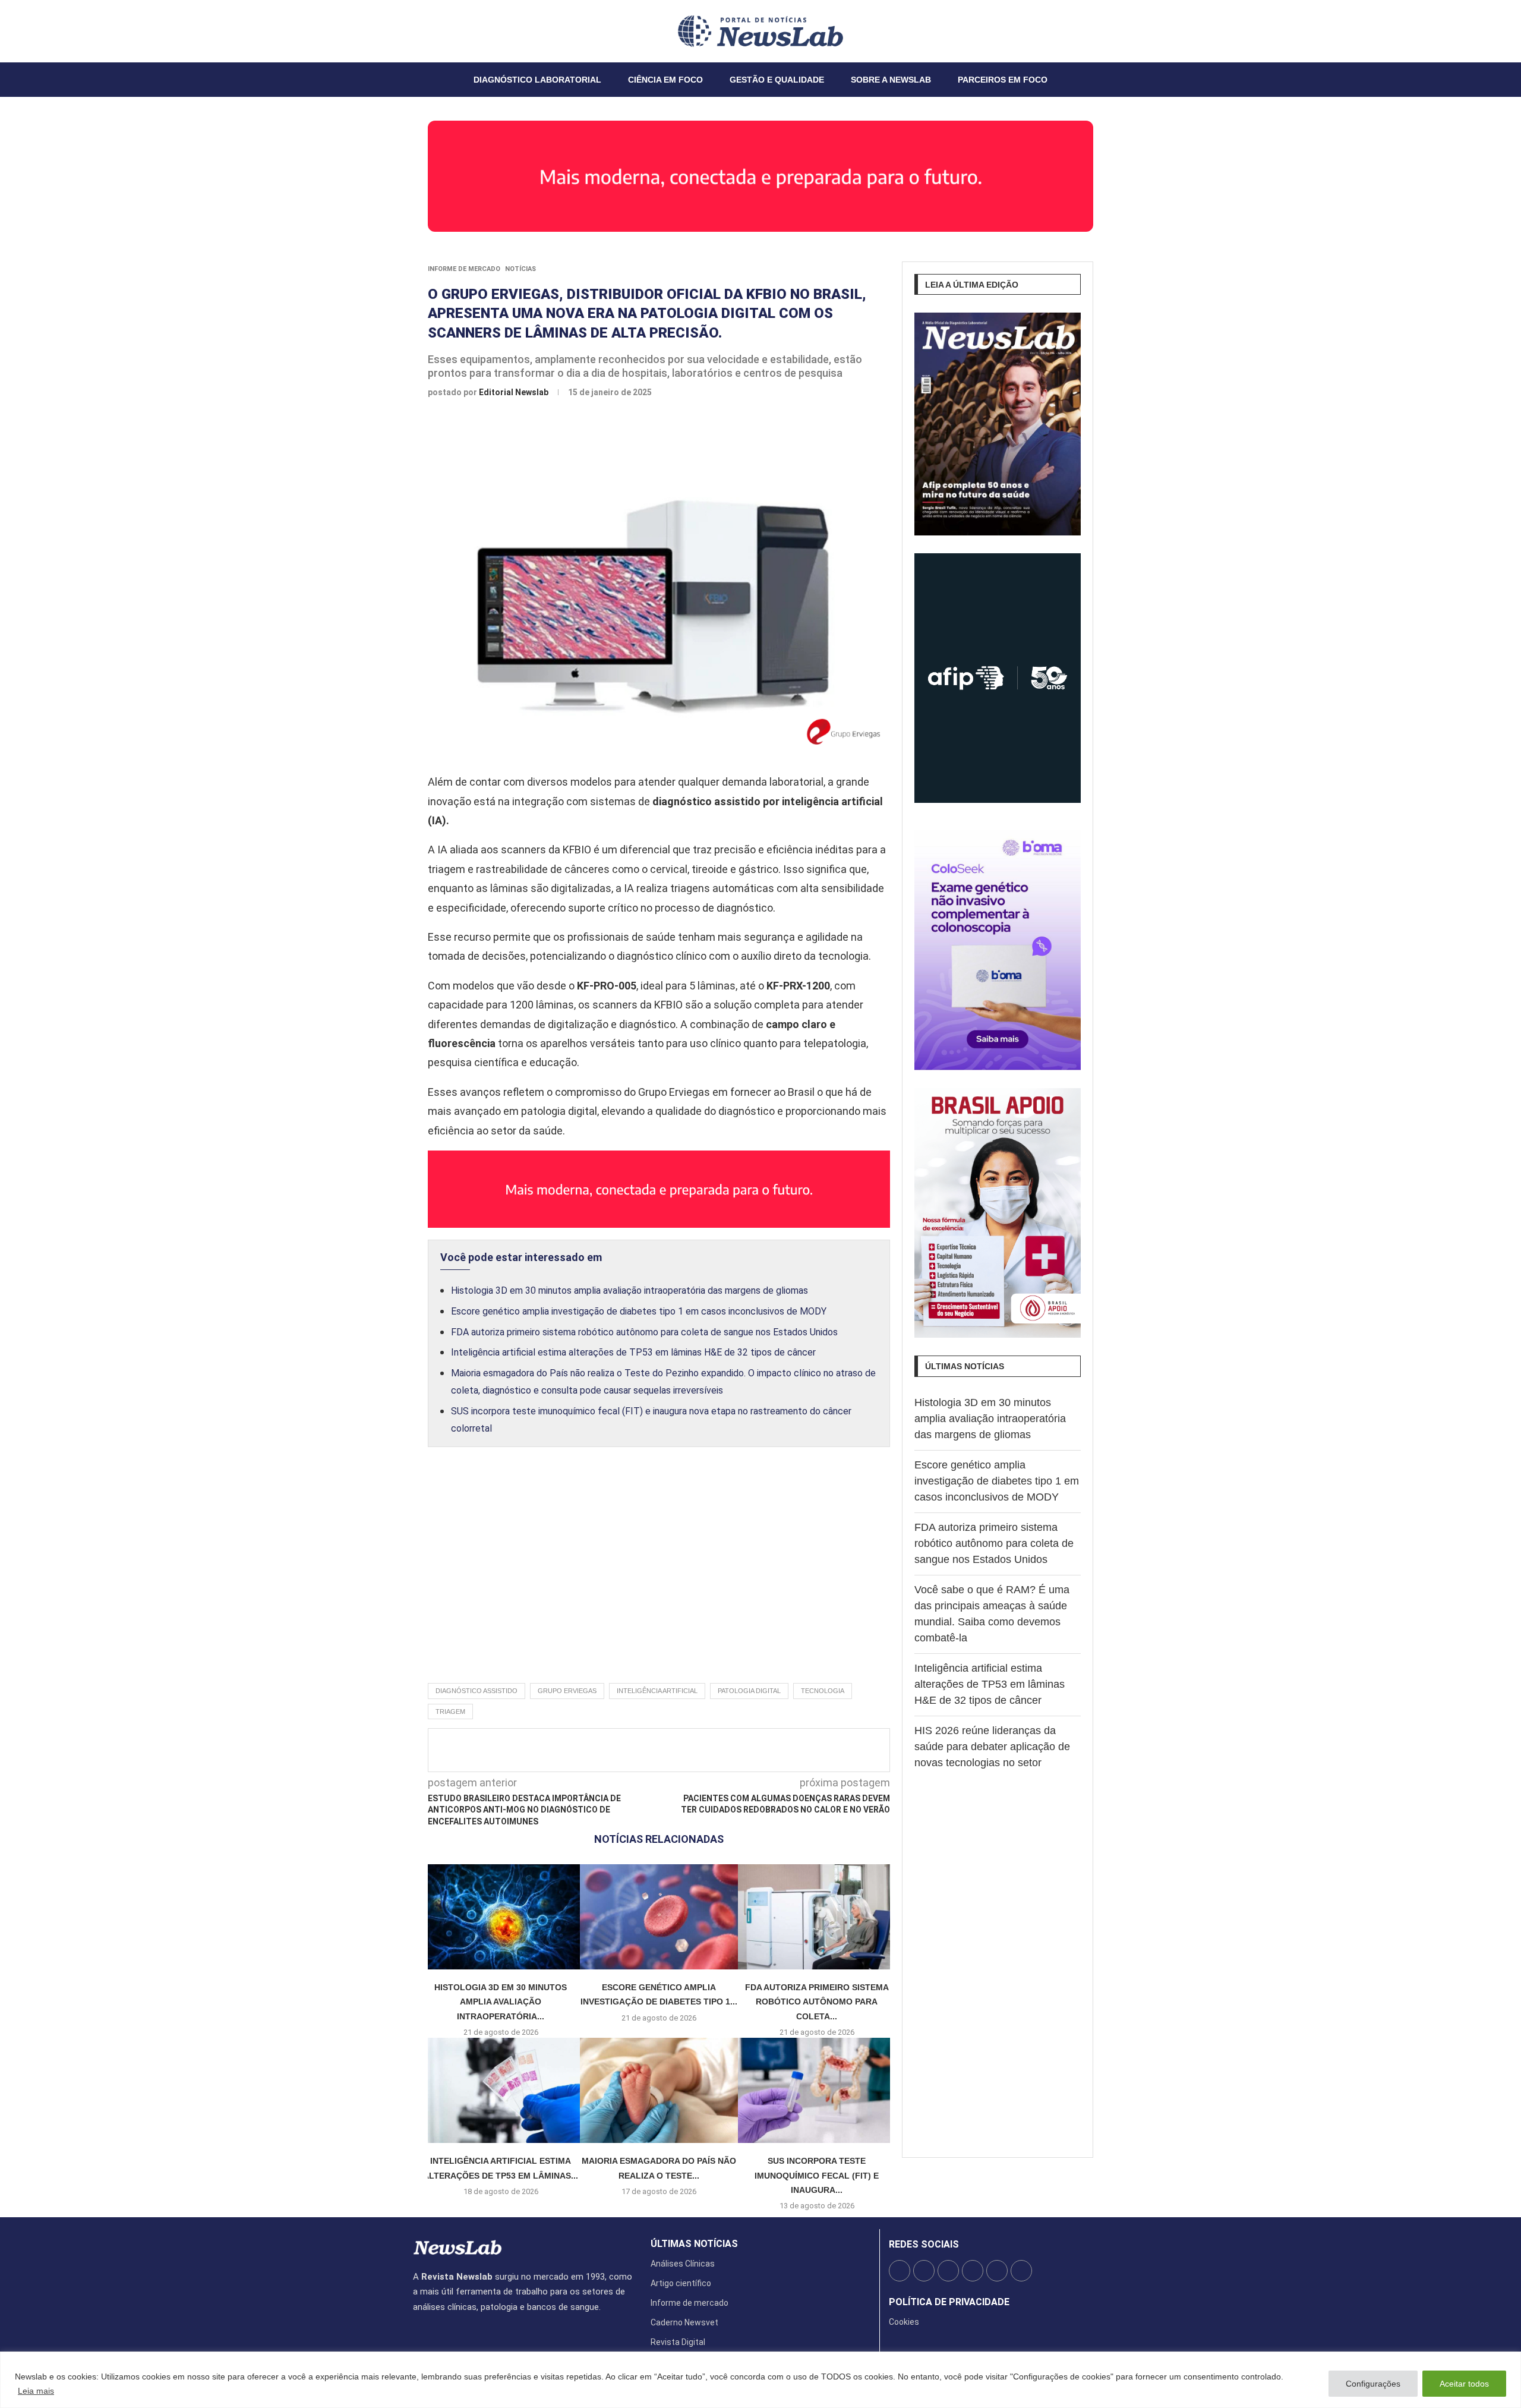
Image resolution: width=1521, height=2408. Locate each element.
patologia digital (749, 1691)
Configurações (1373, 2384)
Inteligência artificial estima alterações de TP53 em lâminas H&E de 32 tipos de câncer (633, 1352)
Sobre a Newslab (891, 80)
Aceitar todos (1464, 2384)
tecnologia (823, 1691)
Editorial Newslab (515, 392)
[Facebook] (414, 31)
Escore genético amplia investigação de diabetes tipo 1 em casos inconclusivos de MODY (639, 1311)
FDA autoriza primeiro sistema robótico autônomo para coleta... (817, 2002)
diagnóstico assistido (477, 1691)
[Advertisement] (659, 1578)
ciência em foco (665, 80)
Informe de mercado (464, 269)
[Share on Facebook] (648, 1750)
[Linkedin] (435, 31)
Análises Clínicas (683, 2264)
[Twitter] (421, 31)
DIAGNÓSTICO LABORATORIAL (537, 80)
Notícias (520, 269)
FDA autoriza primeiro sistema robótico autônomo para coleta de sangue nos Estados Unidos (644, 1332)
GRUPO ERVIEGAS (567, 1691)
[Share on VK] (727, 1750)
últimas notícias (694, 2244)
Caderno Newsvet (684, 2322)
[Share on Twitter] (668, 1750)
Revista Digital (678, 2342)
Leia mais (36, 2391)
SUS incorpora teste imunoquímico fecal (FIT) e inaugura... (817, 2175)
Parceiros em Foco (1003, 80)
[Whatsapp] (449, 31)
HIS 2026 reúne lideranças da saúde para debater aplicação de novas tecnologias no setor (992, 1747)
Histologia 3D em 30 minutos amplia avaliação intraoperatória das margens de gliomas (629, 1290)
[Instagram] (428, 31)
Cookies (904, 2322)
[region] (760, 2380)
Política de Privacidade (949, 2302)
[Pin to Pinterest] (687, 1750)
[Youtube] (442, 31)
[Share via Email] (766, 1750)
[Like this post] (625, 1750)
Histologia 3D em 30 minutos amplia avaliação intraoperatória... (501, 2002)
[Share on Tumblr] (707, 1750)
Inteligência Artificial (657, 1691)
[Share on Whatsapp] (746, 1750)
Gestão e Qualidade (777, 80)
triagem (450, 1712)
